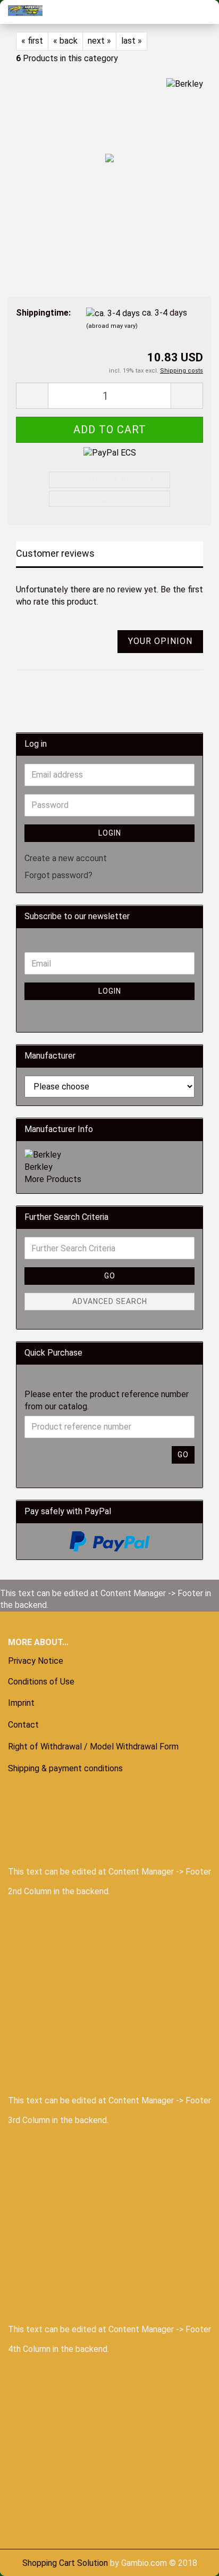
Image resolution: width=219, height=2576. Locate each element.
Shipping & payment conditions (65, 1768)
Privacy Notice (36, 1661)
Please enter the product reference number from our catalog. (107, 1400)
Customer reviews (55, 553)
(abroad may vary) (112, 326)
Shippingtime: (43, 313)
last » (132, 41)
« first (32, 41)
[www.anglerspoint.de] (21, 11)
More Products (53, 1179)
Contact (23, 1725)
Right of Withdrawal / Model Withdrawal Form (93, 1747)
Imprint (21, 1703)
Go (110, 1276)
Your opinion (160, 641)
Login (110, 833)
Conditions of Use (41, 1682)
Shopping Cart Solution (65, 2563)
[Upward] (29, 2560)
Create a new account (66, 858)
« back (65, 41)
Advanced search (110, 1301)
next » (99, 41)
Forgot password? (58, 875)
